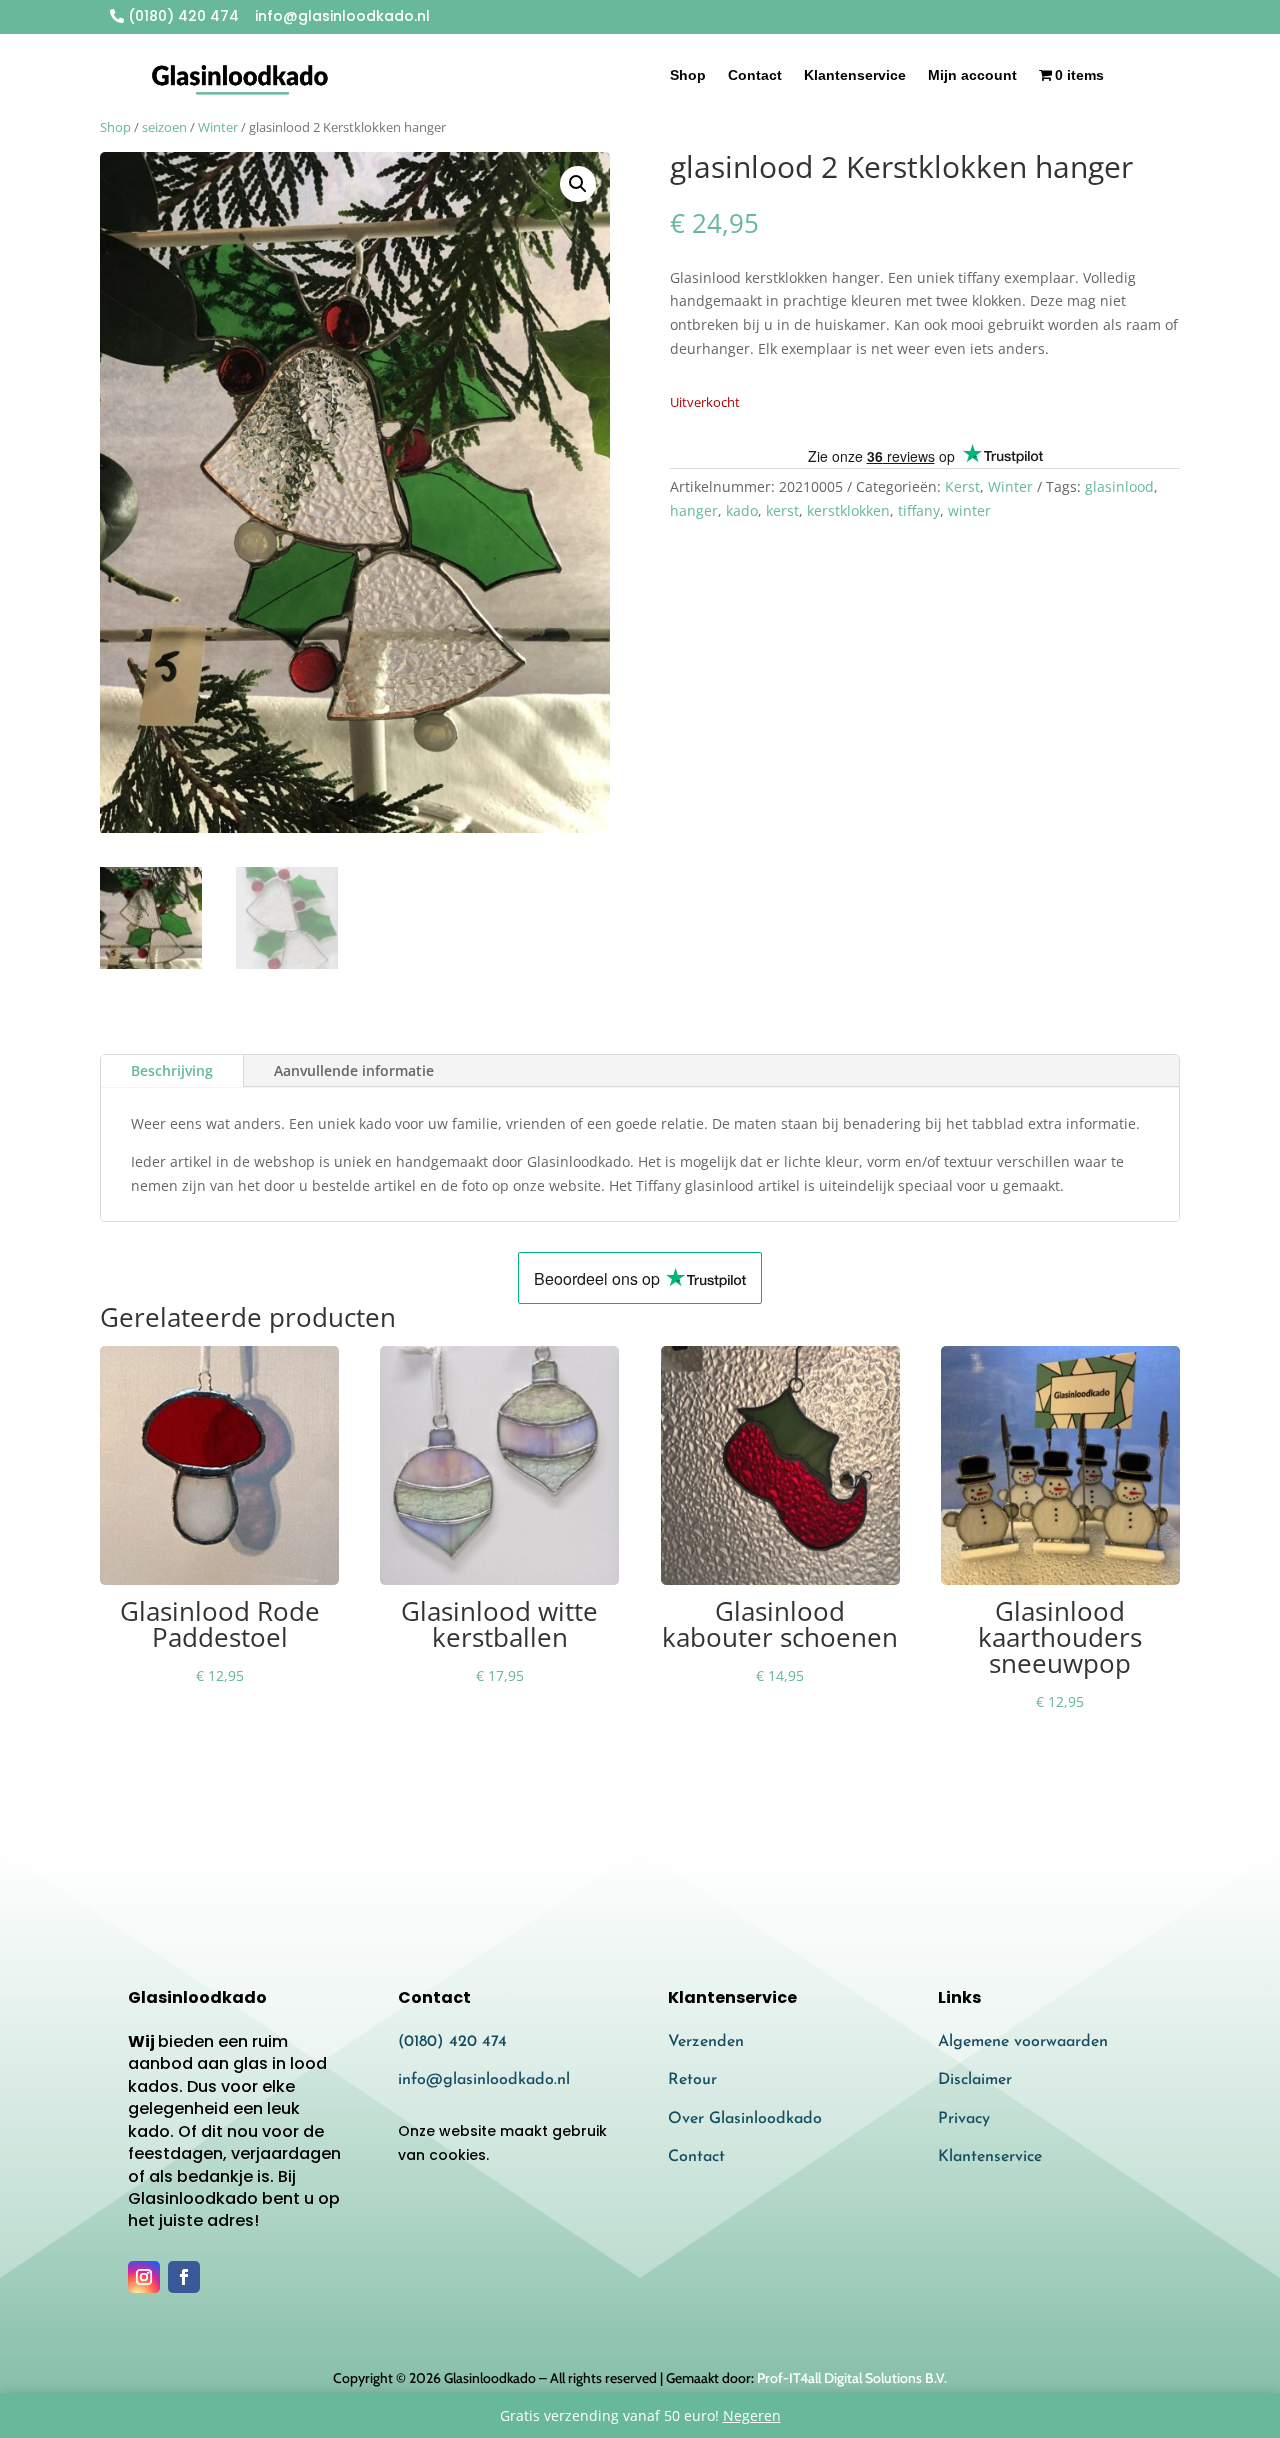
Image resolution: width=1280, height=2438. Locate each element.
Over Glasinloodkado (745, 2119)
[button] (578, 184)
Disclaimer (975, 2080)
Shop (688, 75)
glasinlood (1119, 486)
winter (969, 510)
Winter (218, 127)
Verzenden (706, 2042)
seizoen (164, 127)
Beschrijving (172, 1070)
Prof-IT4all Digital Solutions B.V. (852, 2378)
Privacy (964, 2119)
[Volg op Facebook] (184, 2277)
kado (742, 510)
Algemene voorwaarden (1023, 2042)
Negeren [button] (752, 2415)
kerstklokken (848, 510)
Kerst (962, 486)
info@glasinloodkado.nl (484, 2080)
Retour (692, 2080)
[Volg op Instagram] (144, 2277)
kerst (782, 510)
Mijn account (972, 75)
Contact (755, 75)
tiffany (919, 510)
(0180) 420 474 (181, 16)
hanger (694, 510)
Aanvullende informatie (354, 1070)
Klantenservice (855, 75)
